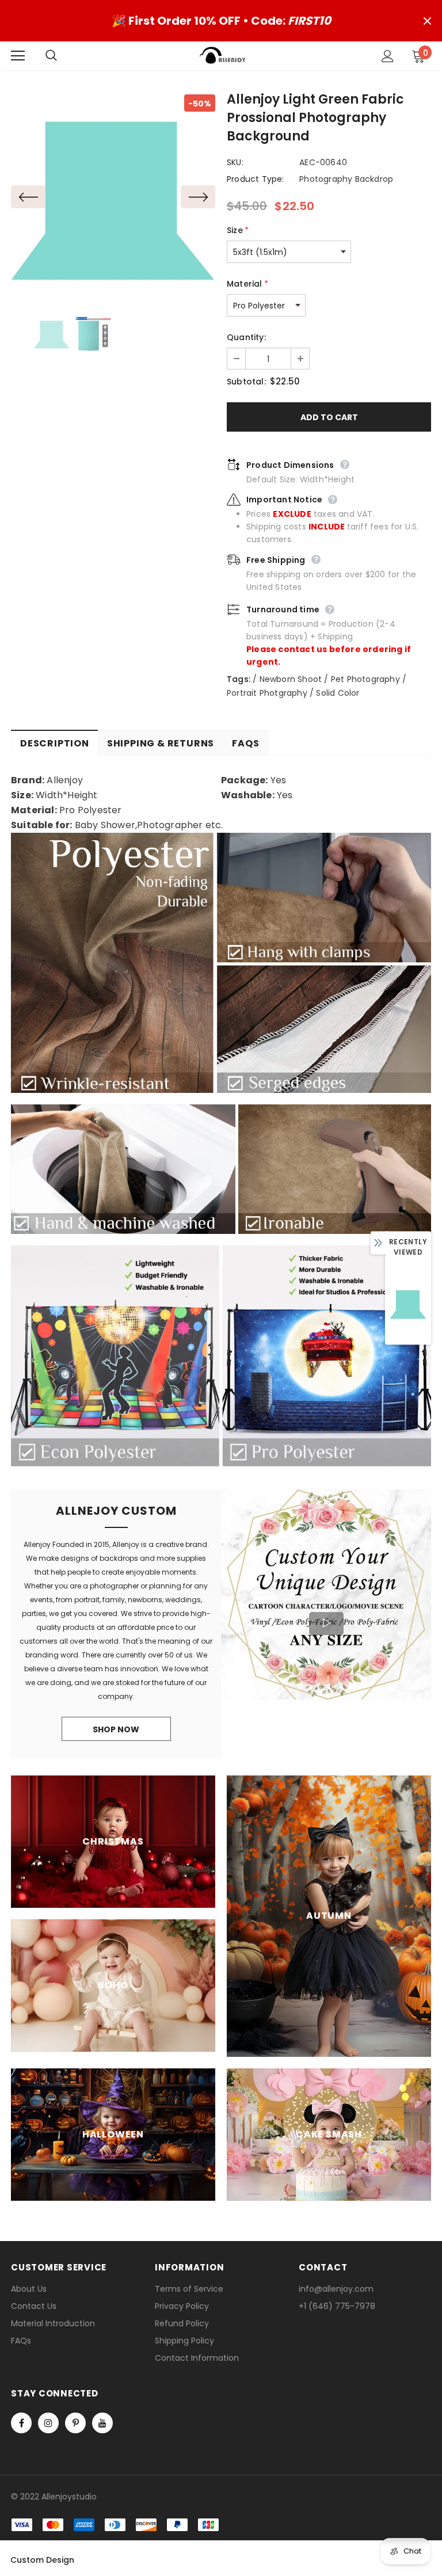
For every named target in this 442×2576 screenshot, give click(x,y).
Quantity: (246, 337)
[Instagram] (48, 2423)
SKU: (235, 162)
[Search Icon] (63, 56)
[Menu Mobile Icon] (18, 56)
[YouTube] (102, 2423)
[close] (427, 21)
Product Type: (256, 179)
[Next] (198, 197)
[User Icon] (388, 56)
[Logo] (223, 55)
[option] (113, 197)
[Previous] (28, 197)
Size (238, 230)
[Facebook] (21, 2423)
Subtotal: (246, 382)
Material (247, 284)
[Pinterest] (75, 2423)
